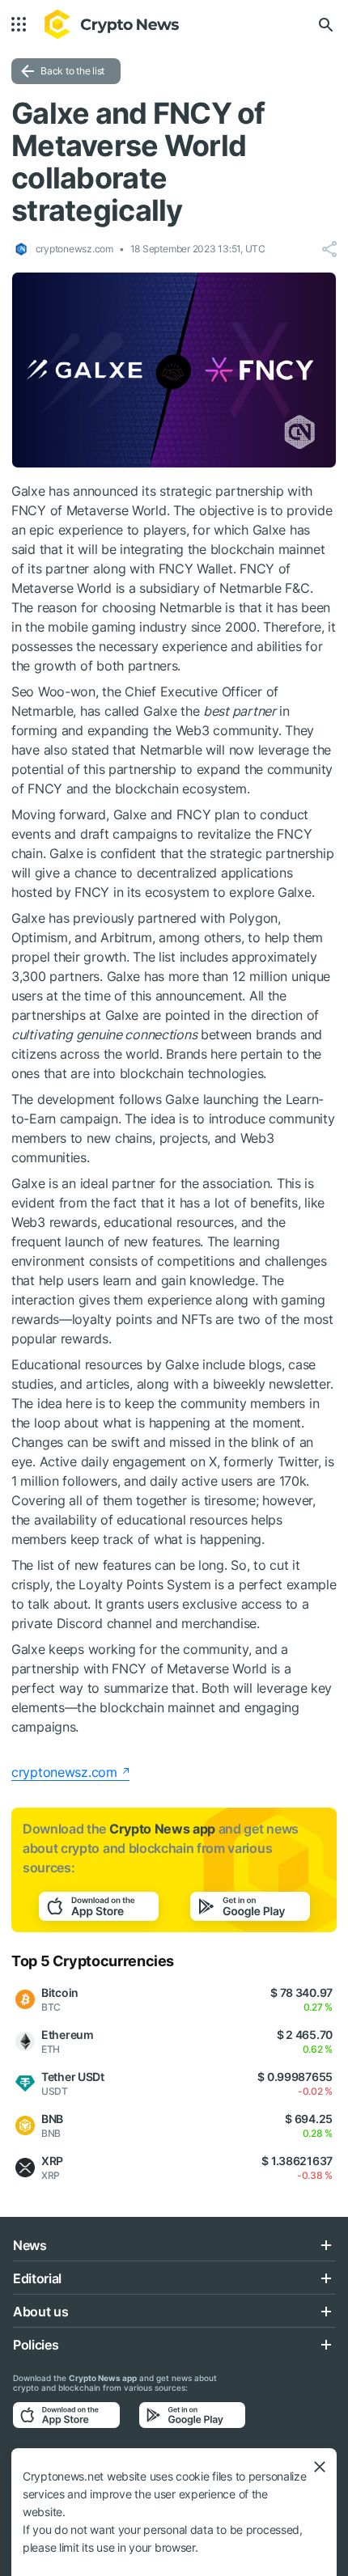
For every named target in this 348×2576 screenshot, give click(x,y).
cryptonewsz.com (64, 1772)
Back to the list (72, 71)
